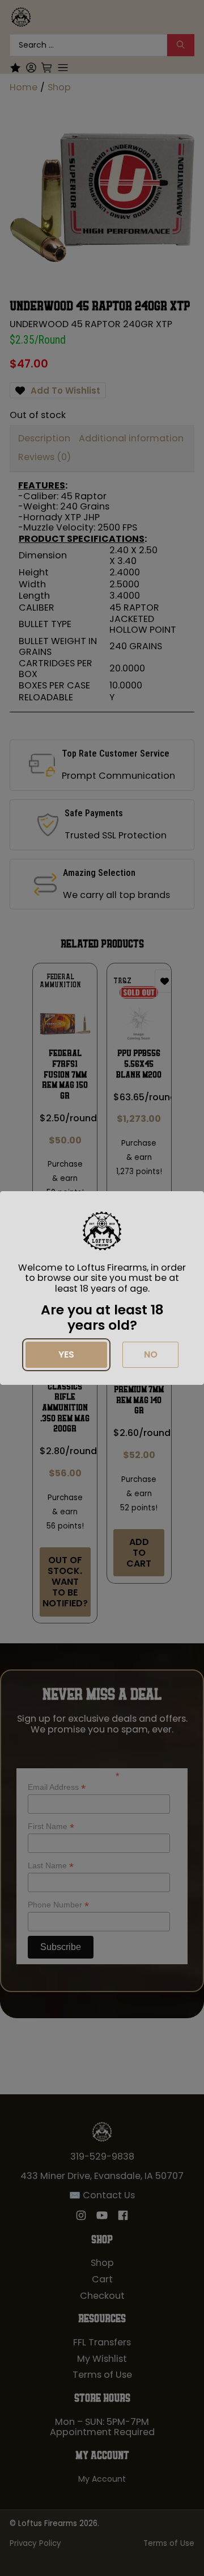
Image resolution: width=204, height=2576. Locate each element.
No (151, 1354)
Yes (66, 1354)
